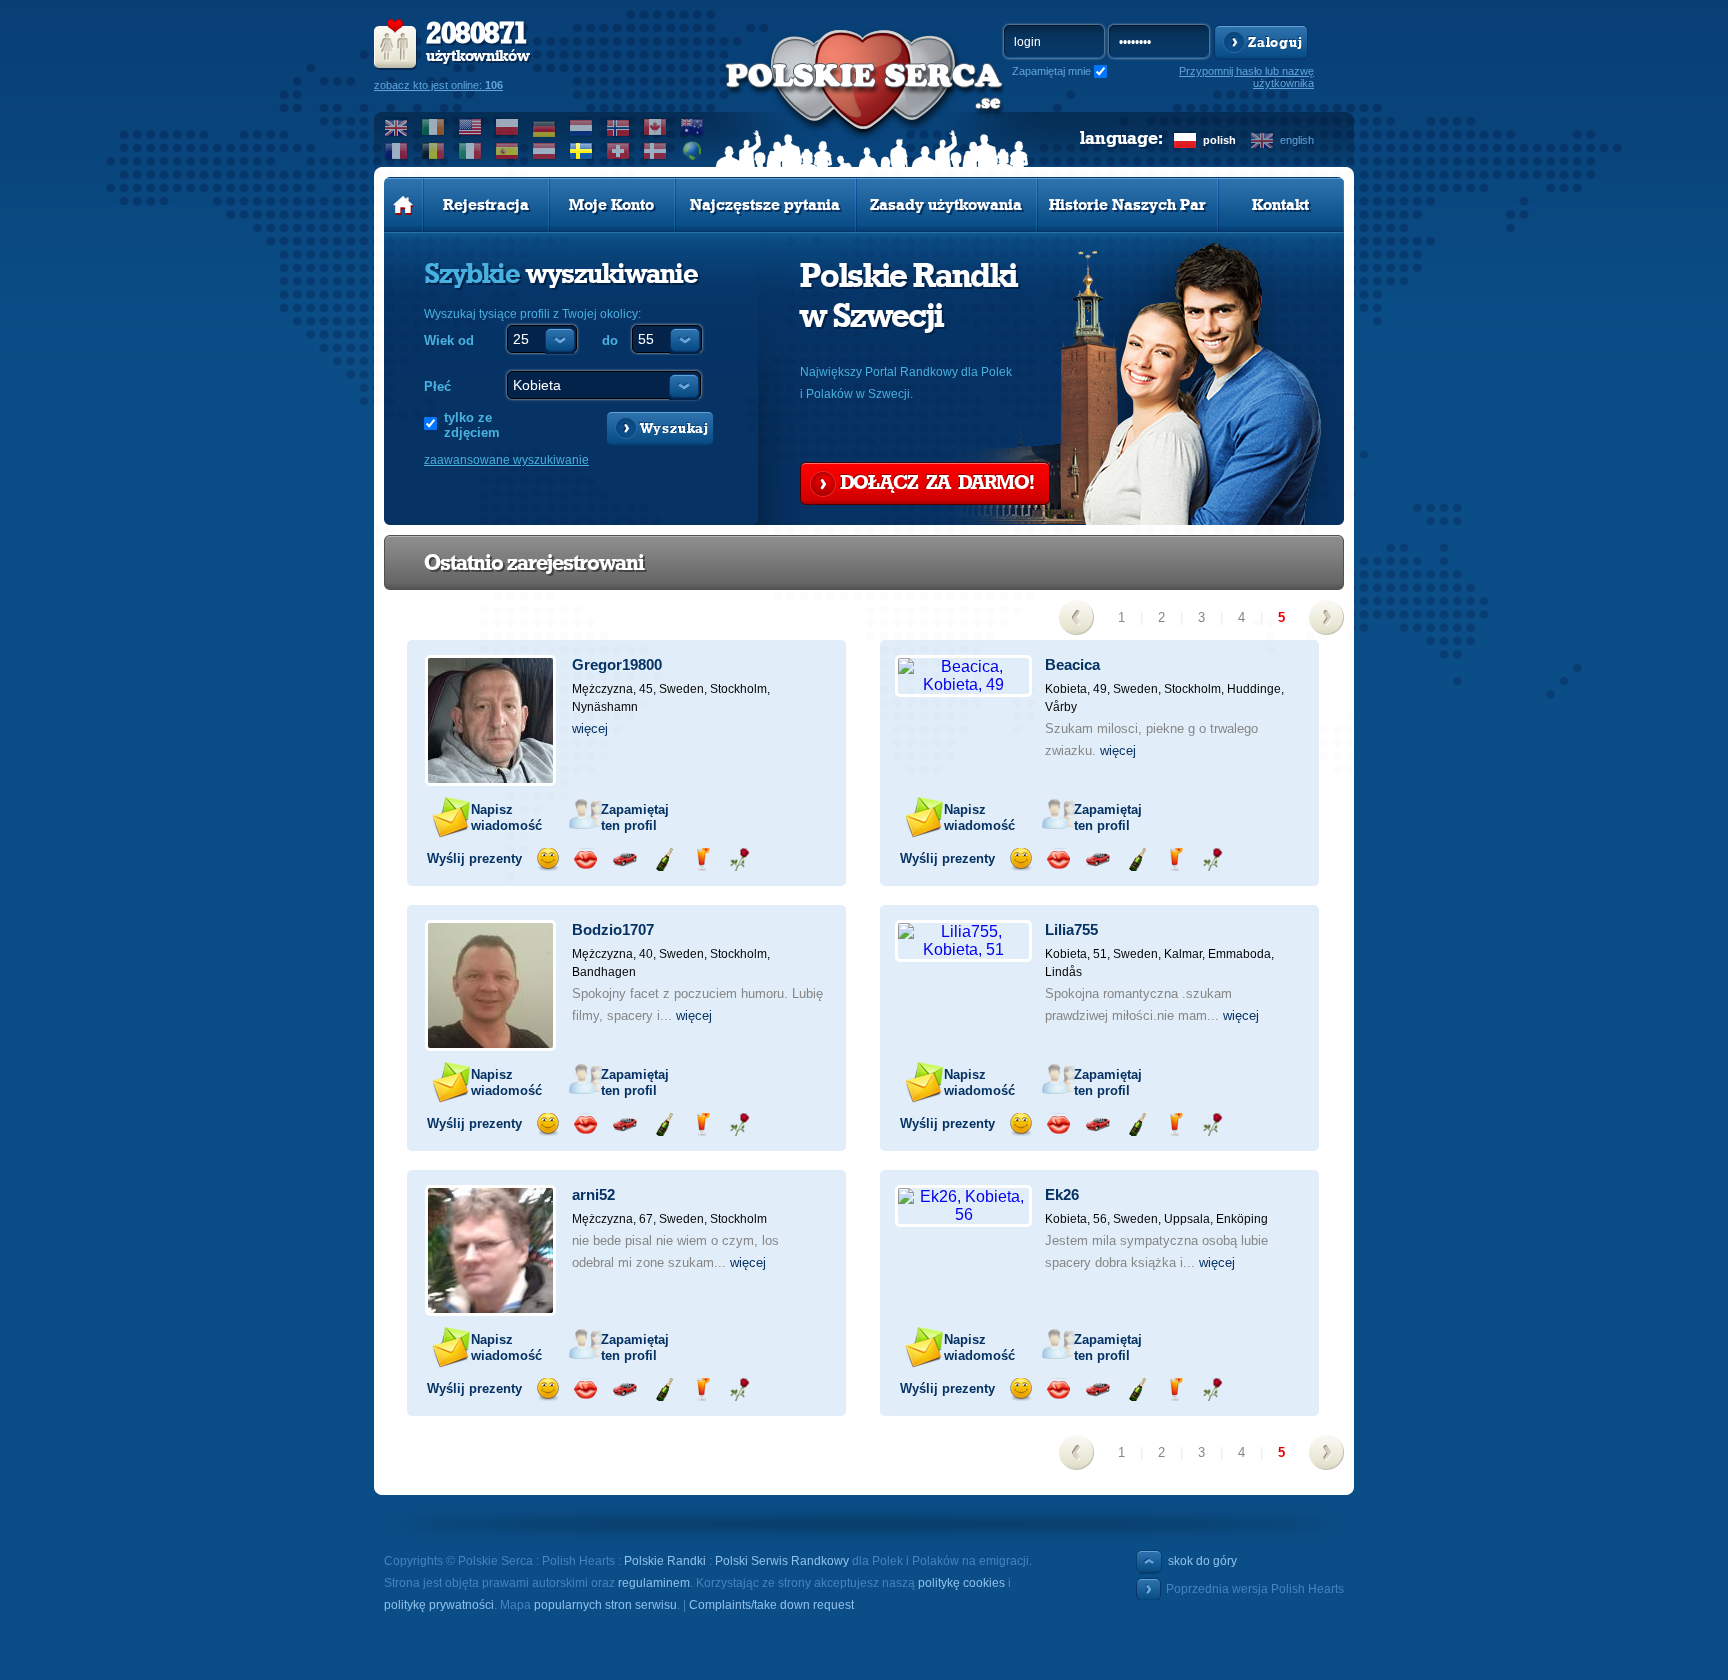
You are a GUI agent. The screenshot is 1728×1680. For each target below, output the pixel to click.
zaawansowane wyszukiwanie (506, 460)
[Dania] (655, 151)
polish (1219, 140)
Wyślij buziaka (585, 859)
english (1297, 140)
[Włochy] (470, 151)
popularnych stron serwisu (605, 1605)
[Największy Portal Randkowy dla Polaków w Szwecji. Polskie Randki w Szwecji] (864, 101)
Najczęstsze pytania (765, 205)
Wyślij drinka (701, 859)
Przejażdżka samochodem (624, 859)
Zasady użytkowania (946, 205)
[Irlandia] (433, 127)
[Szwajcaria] (618, 151)
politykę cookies (961, 1583)
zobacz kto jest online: (438, 85)
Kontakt (1280, 205)
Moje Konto (611, 205)
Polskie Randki (665, 1561)
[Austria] (544, 151)
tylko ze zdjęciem (472, 425)
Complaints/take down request (771, 1605)
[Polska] (507, 127)
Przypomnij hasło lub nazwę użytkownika (1246, 77)
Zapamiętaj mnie (1051, 71)
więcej (590, 728)
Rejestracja (486, 205)
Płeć (437, 386)
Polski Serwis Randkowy (782, 1561)
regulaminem (654, 1583)
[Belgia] (433, 151)
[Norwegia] (618, 127)
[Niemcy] (544, 127)
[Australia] (692, 127)
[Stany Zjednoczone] (470, 127)
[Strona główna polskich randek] (403, 205)
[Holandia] (581, 127)
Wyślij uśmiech (547, 859)
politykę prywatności (439, 1605)
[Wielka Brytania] (396, 127)
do (610, 340)
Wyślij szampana (663, 859)
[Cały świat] (692, 151)
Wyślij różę (739, 859)
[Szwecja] (581, 151)
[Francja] (396, 151)
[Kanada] (655, 127)
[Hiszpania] (507, 151)
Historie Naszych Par (1127, 205)
